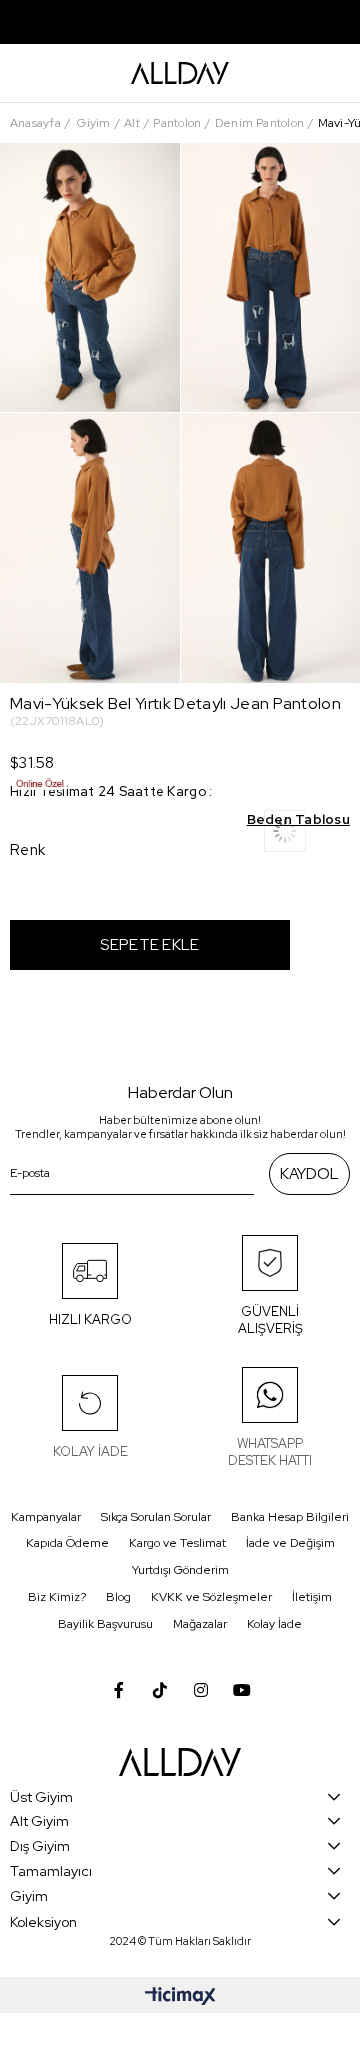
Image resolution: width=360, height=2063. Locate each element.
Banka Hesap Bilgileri (290, 1517)
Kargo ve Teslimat (177, 1543)
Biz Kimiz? (57, 1597)
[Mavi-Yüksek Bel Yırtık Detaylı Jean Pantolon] (307, 837)
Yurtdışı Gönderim (180, 1570)
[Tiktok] (160, 1690)
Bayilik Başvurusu (105, 1624)
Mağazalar (200, 1624)
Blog (118, 1597)
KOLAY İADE (90, 1451)
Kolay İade (274, 1624)
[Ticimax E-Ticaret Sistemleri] (180, 1997)
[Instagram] (201, 1690)
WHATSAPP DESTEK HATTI (270, 1452)
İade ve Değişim (290, 1543)
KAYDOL (309, 1174)
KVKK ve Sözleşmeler (211, 1597)
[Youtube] (242, 1690)
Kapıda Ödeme (67, 1543)
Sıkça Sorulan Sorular (156, 1517)
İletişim (312, 1597)
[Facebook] (119, 1690)
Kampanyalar (46, 1517)
